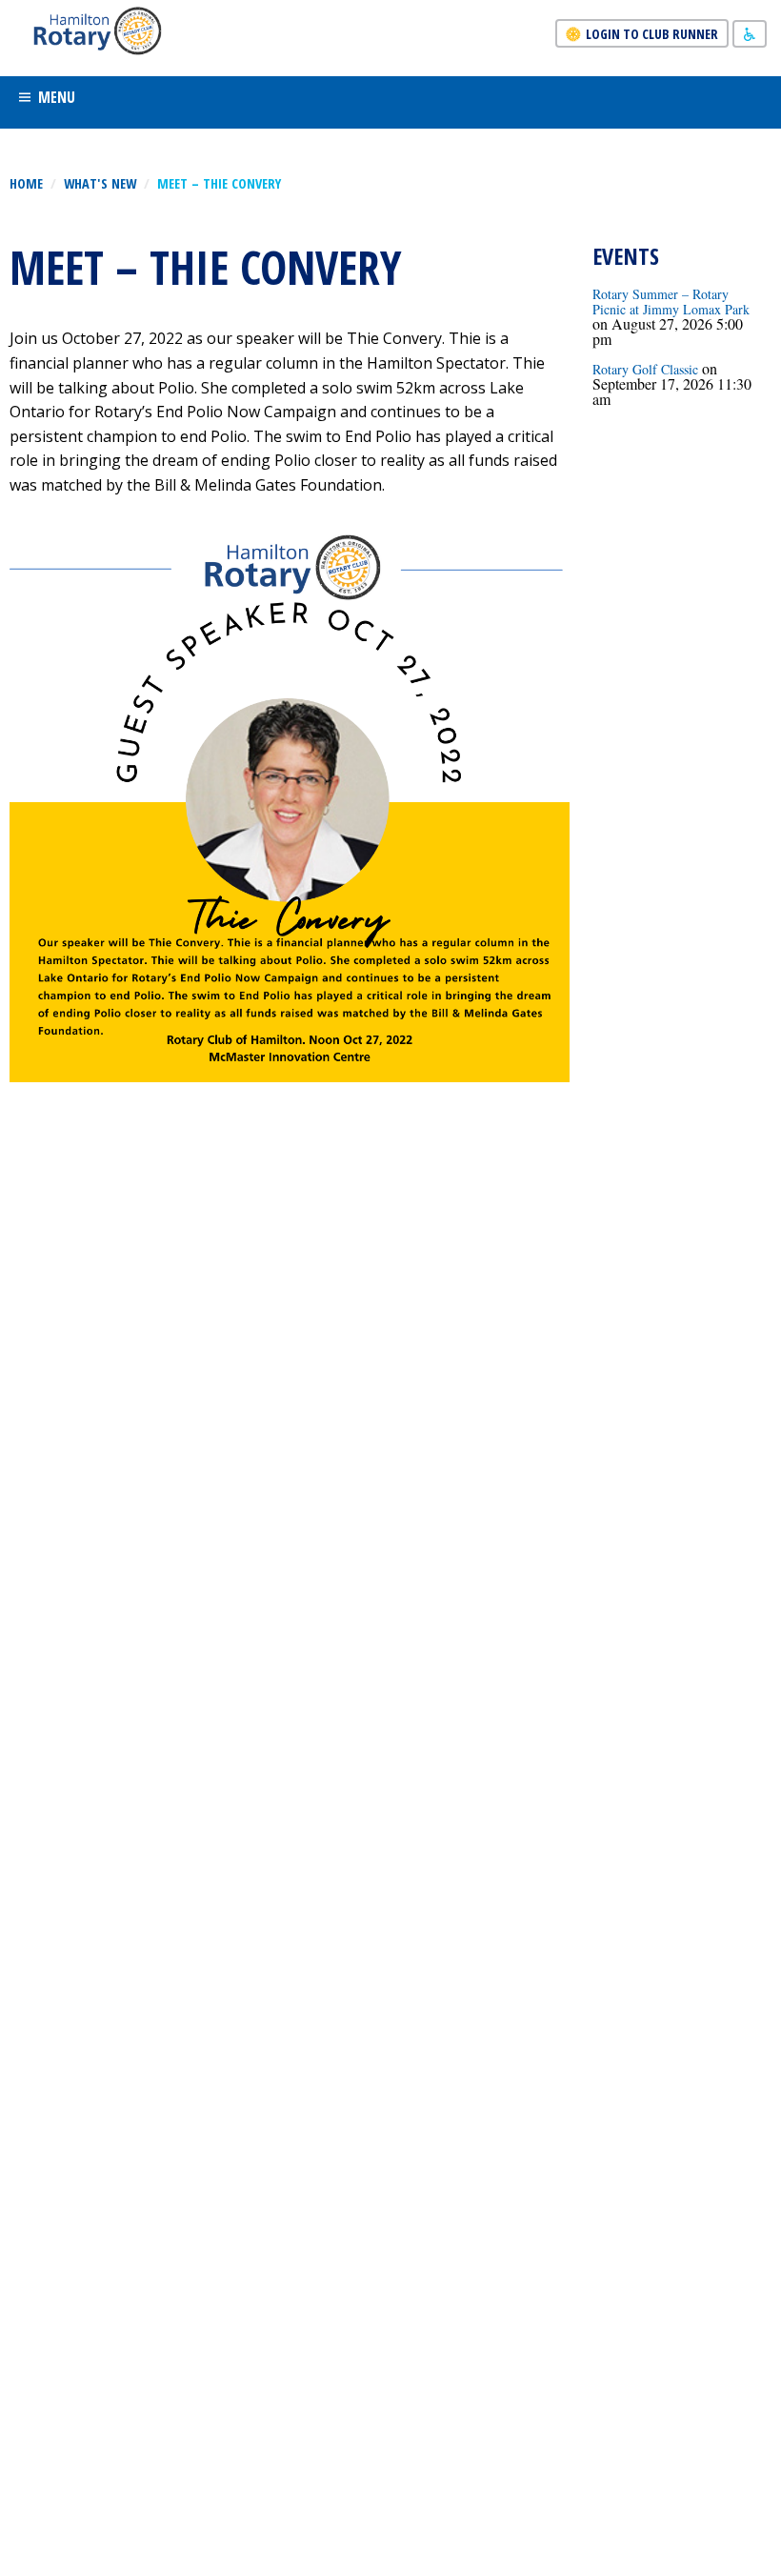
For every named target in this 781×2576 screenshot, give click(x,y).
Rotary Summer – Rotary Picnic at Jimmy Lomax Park (671, 302)
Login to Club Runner (652, 34)
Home (26, 183)
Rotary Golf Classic (645, 369)
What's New (100, 183)
